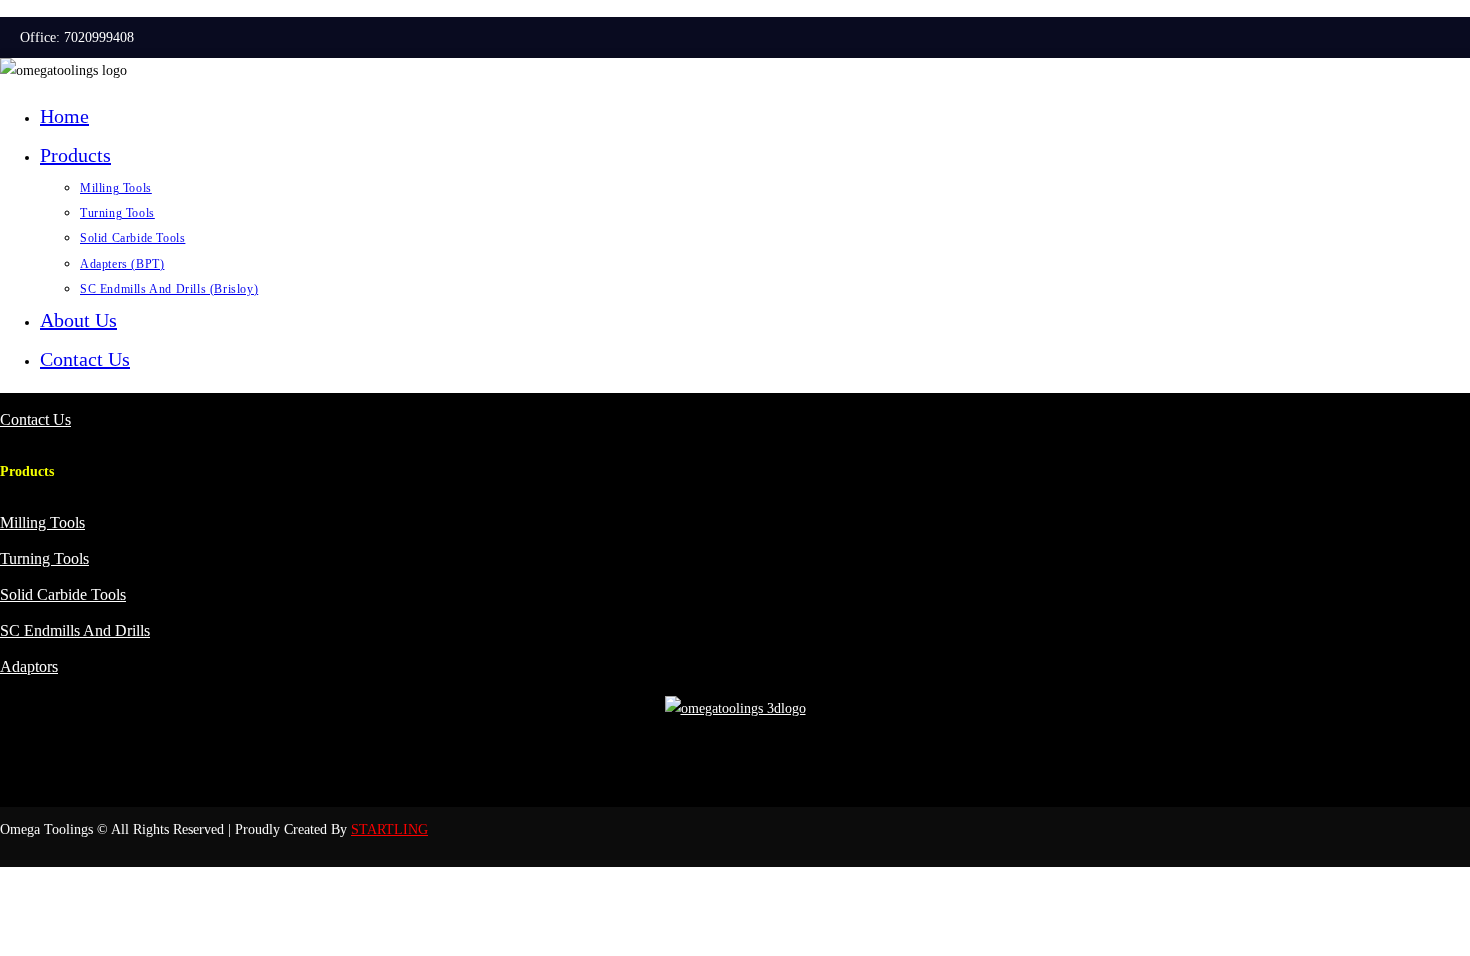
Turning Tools (117, 213)
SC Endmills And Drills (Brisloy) (169, 289)
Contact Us (85, 359)
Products (75, 155)
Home (64, 116)
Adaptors (29, 666)
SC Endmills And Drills (75, 630)
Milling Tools (116, 188)
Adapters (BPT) (122, 264)
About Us (78, 320)
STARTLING (389, 829)
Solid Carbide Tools (132, 238)
